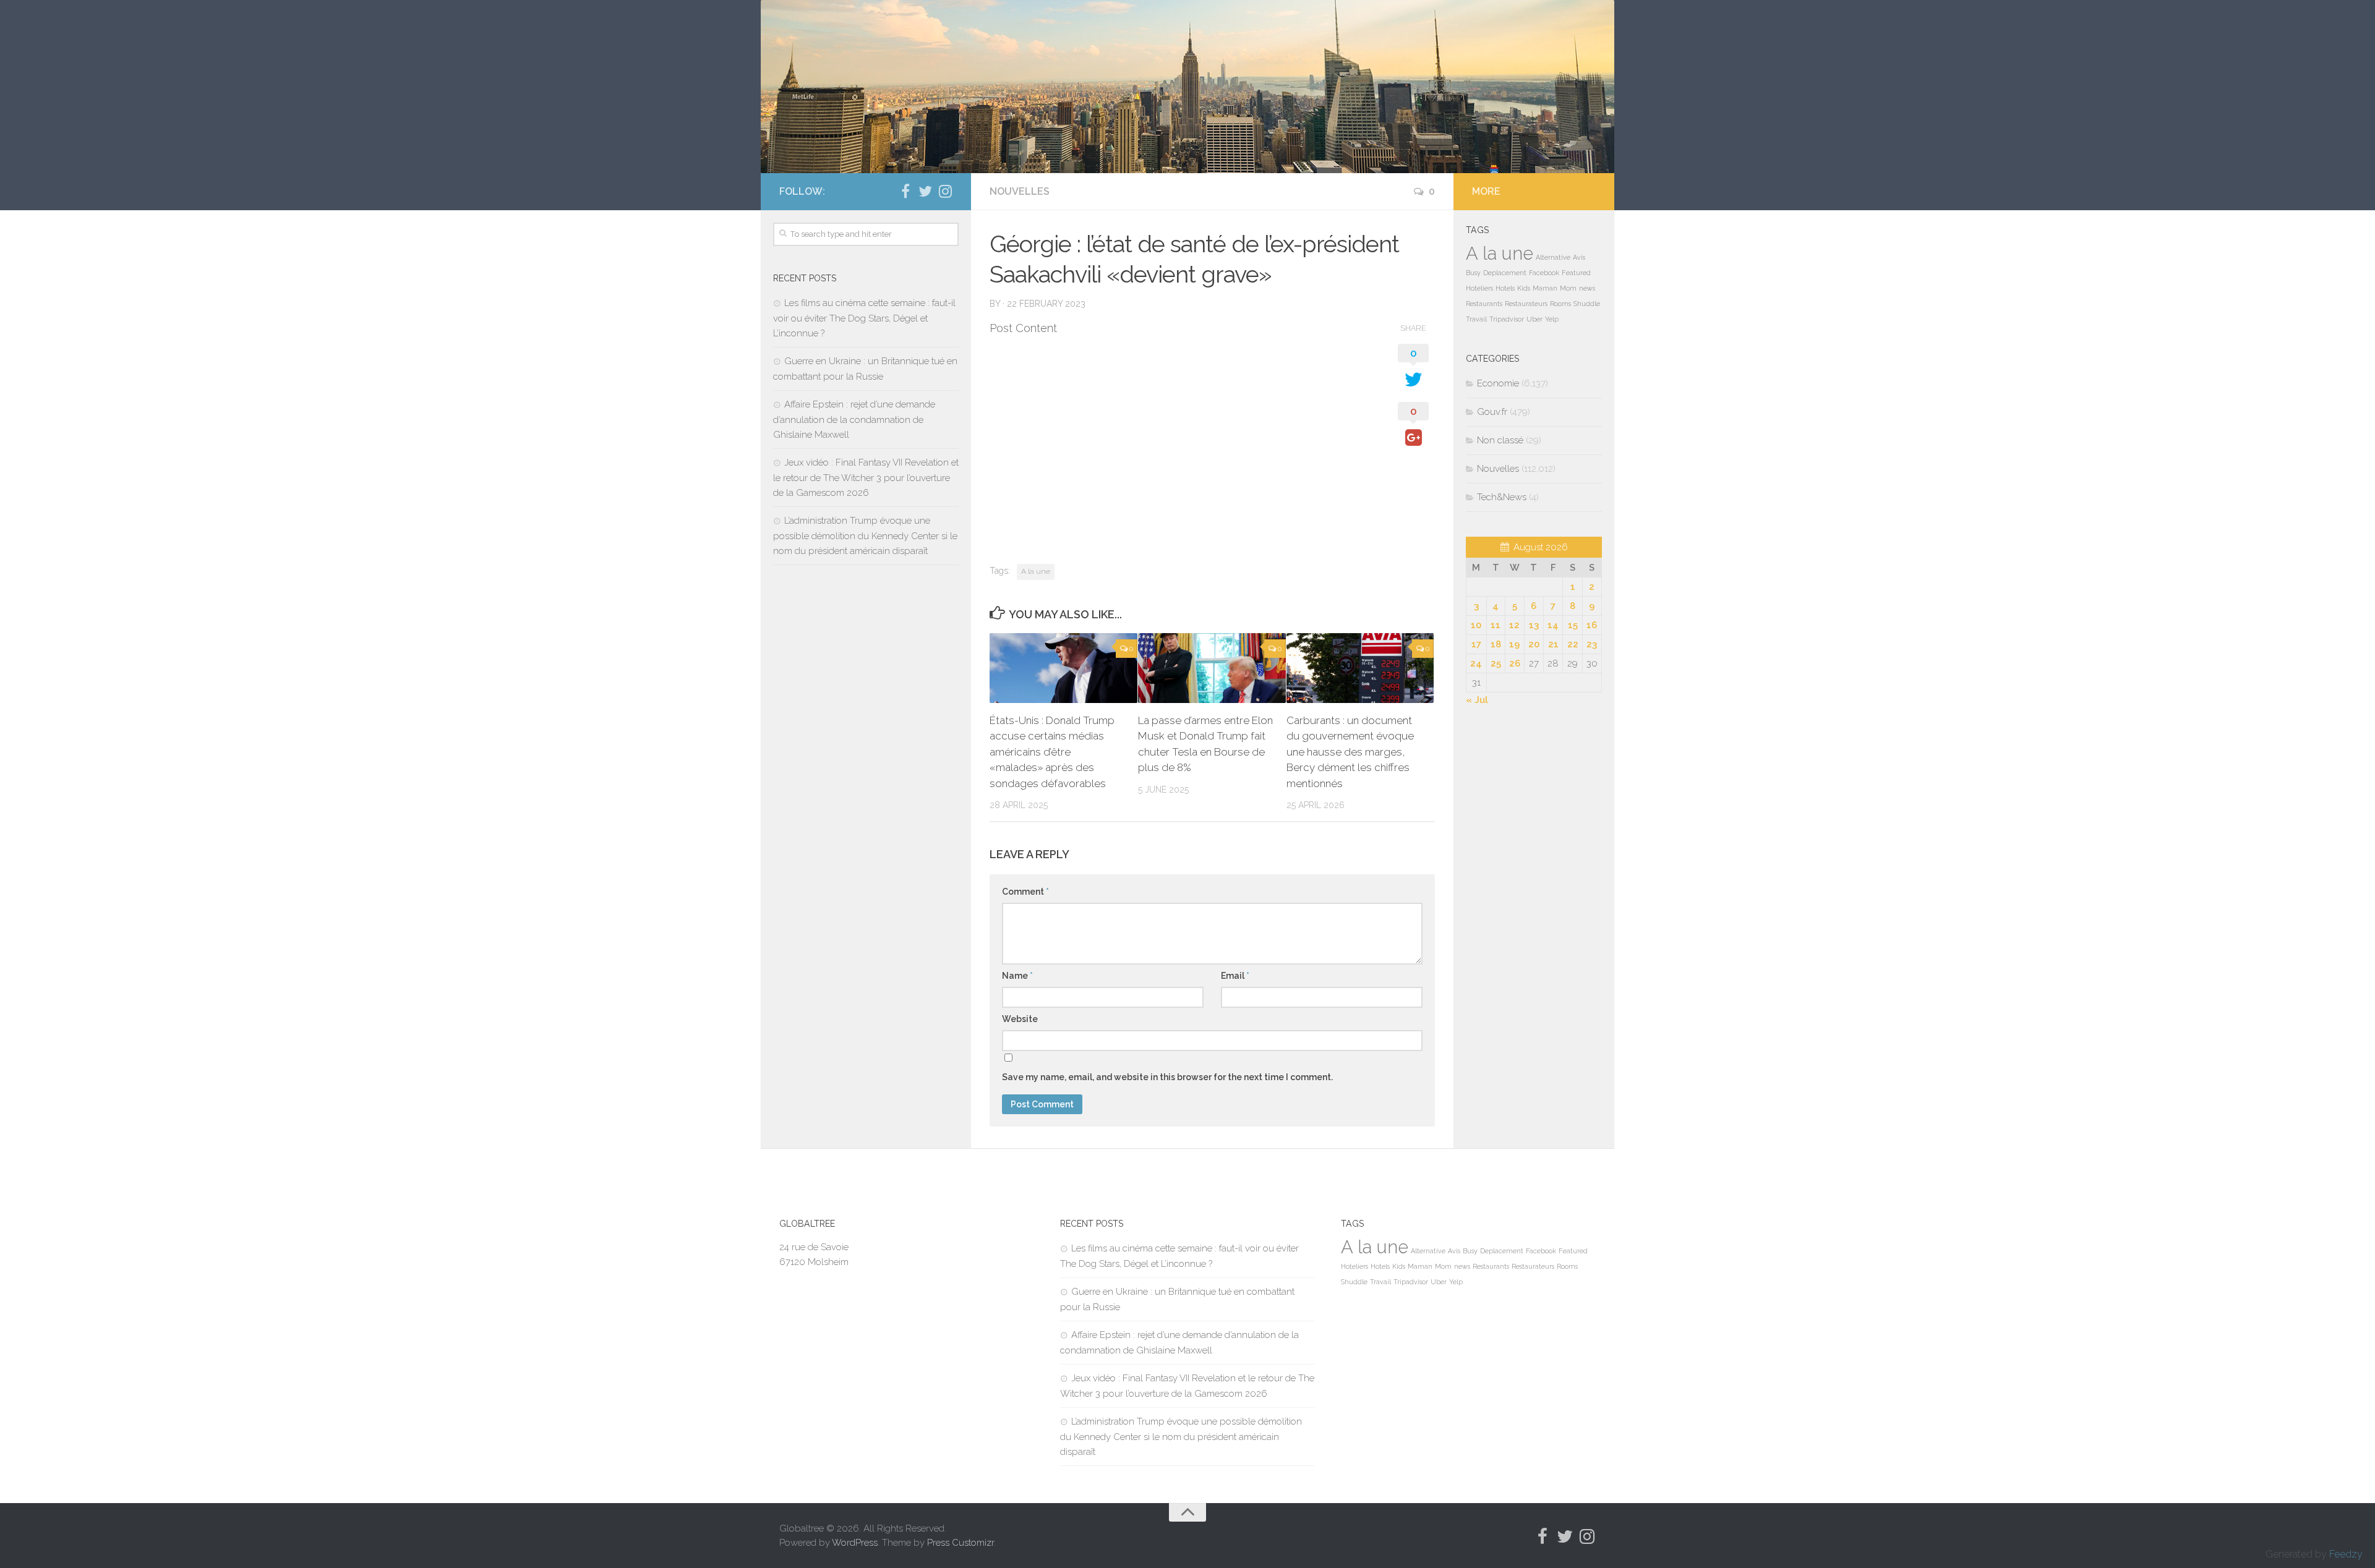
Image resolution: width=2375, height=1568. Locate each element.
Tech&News (1502, 497)
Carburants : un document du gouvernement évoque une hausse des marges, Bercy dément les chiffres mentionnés (1350, 752)
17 (1476, 644)
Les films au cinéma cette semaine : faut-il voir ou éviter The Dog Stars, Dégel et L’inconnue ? (864, 318)
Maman (1545, 288)
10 (1476, 625)
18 (1496, 644)
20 (1534, 644)
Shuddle (1587, 304)
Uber (1534, 319)
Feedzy (2346, 1554)
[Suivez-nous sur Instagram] (945, 191)
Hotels (1505, 288)
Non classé (1500, 440)
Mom (1568, 288)
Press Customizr (961, 1543)
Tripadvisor (1507, 319)
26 (1515, 663)
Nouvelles (1020, 191)
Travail (1476, 319)
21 (1553, 644)
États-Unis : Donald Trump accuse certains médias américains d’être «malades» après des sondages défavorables (1052, 752)
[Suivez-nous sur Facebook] (905, 191)
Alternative (1553, 257)
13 (1534, 625)
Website (1020, 1019)
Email (1235, 976)
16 (1592, 625)
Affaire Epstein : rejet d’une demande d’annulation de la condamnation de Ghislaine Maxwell (854, 420)
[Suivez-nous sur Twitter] (925, 191)
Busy (1473, 273)
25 (1496, 663)
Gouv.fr (1492, 412)
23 (1592, 644)
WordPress (855, 1543)
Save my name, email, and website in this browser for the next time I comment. (1167, 1077)
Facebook (1544, 273)
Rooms (1560, 304)
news (1587, 288)
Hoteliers (1479, 288)
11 (1496, 625)
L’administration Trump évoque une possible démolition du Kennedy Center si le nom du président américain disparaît (865, 536)
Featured (1576, 273)
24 (1476, 663)
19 (1514, 644)
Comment (1025, 892)
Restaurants (1484, 304)
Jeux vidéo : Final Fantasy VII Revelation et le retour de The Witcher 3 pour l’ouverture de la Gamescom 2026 (866, 478)
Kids (1524, 288)
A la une (1036, 571)
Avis (1579, 257)
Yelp (1552, 319)
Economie (1498, 383)
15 (1573, 625)
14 (1553, 625)
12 (1514, 625)
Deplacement (1505, 273)
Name (1017, 976)
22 (1573, 644)
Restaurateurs (1526, 304)
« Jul (1477, 700)
